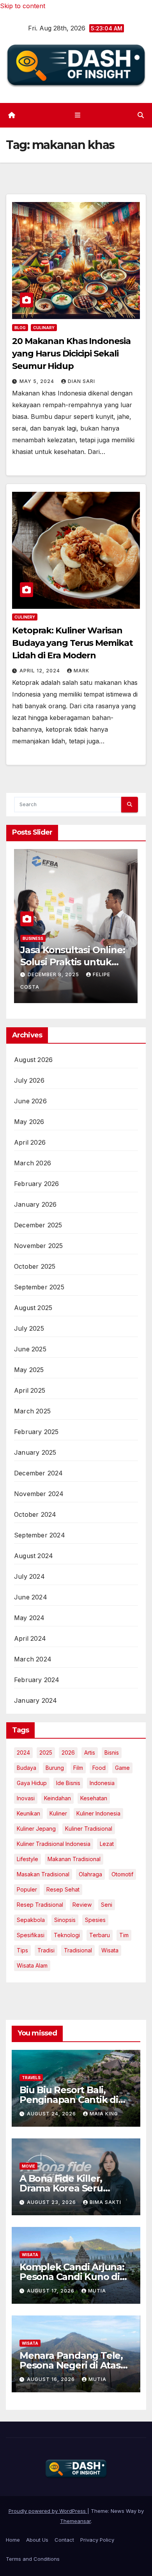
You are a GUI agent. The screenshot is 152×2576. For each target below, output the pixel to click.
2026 (68, 1752)
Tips (22, 1950)
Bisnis (112, 1752)
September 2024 (40, 1535)
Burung (55, 1768)
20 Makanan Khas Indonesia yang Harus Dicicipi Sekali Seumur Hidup (71, 354)
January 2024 (35, 1700)
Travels (31, 2078)
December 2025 (38, 1225)
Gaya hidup (32, 1783)
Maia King (104, 2114)
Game (122, 1768)
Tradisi (46, 1950)
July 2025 (29, 1328)
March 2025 (32, 1411)
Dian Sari (81, 381)
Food (99, 1768)
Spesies (95, 1920)
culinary (44, 328)
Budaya (27, 1768)
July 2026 (29, 1080)
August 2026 (33, 1060)
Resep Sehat (63, 1889)
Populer (27, 1889)
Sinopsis (65, 1920)
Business (73, 950)
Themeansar (75, 2521)
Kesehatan (94, 1798)
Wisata (110, 1950)
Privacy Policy (97, 2540)
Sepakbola (31, 1920)
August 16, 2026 (52, 2379)
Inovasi (26, 1798)
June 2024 (31, 1597)
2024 (23, 1752)
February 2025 (36, 1432)
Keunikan (28, 1813)
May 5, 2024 (38, 381)
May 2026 (29, 1122)
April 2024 (30, 1638)
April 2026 (30, 1142)
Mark (81, 671)
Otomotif (122, 1874)
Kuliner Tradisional (89, 1829)
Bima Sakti (105, 2202)
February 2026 (37, 1184)
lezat (107, 1844)
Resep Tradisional (40, 1905)
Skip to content (23, 6)
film (78, 1768)
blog (20, 328)
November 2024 (39, 1494)
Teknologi (67, 1935)
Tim (124, 1935)
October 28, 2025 (95, 986)
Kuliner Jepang (36, 1829)
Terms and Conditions (33, 2559)
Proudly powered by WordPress (48, 2511)
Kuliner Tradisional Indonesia (54, 1844)
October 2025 (35, 1266)
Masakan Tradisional (43, 1874)
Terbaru (100, 1935)
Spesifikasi (31, 1935)
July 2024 (29, 1576)
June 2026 (30, 1101)
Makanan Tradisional (74, 1859)
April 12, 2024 (41, 671)
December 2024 (39, 1473)
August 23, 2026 (52, 2202)
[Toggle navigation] (77, 115)
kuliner (58, 1813)
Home (13, 2540)
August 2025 (33, 1308)
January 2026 (35, 1204)
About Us (37, 2540)
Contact (64, 2540)
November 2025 (39, 1246)
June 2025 (30, 1349)
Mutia (97, 2291)
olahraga (90, 1874)
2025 (46, 1752)
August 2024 (34, 1556)
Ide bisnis (68, 1783)
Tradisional (78, 1950)
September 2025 (39, 1287)
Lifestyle (27, 1859)
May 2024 (29, 1618)
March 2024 (33, 1659)
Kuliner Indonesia (98, 1813)
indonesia (102, 1783)
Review (82, 1905)
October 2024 (35, 1514)
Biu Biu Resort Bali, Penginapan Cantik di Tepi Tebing (69, 2100)
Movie (28, 2166)
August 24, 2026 (52, 2114)
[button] (141, 115)
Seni (107, 1905)
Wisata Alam (32, 1965)
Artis (90, 1752)
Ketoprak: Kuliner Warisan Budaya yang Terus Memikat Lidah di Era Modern (72, 643)
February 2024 (37, 1680)
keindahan (57, 1798)
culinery (25, 617)
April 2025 (30, 1390)
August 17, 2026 (51, 2291)
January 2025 (35, 1452)
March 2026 (33, 1163)
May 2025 (29, 1370)
